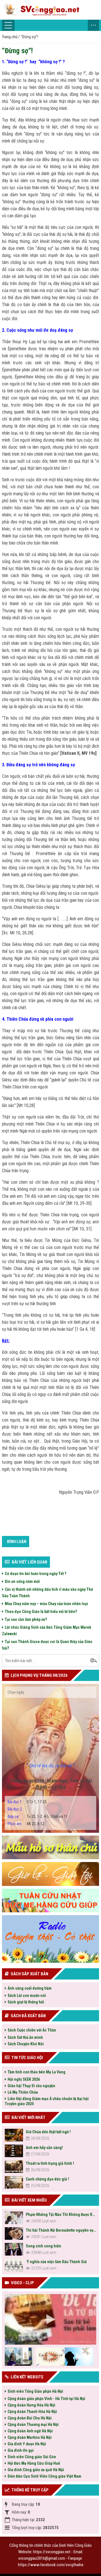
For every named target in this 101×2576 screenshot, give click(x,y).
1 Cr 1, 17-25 (27, 1802)
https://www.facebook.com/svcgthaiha (51, 2565)
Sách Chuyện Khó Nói (26, 2044)
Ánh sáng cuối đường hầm (30, 1988)
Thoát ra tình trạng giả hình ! (50, 2163)
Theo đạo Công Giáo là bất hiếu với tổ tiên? (41, 1612)
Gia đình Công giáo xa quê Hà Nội (36, 2470)
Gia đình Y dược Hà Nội (27, 2444)
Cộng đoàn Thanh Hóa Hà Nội (32, 2412)
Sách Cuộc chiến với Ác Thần (32, 2030)
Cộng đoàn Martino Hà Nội (30, 2437)
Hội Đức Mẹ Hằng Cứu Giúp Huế (34, 2463)
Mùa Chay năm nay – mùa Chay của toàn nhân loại (46, 1604)
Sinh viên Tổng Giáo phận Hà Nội (35, 2391)
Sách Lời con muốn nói (27, 1996)
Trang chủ (10, 37)
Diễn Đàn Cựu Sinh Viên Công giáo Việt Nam (44, 2476)
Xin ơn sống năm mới (22, 1581)
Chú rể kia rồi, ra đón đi (50, 1765)
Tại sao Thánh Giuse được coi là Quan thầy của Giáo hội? (47, 1645)
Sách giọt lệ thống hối (26, 2002)
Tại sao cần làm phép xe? (26, 1619)
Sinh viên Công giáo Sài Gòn (32, 2457)
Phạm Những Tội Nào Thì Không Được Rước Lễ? (61, 2215)
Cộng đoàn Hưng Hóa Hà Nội (31, 2405)
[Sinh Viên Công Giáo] (50, 10)
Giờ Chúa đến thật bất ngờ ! (48, 2132)
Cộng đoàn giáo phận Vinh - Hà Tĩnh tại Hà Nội (46, 2399)
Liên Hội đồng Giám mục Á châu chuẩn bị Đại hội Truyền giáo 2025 (47, 2101)
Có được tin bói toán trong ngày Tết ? (35, 1574)
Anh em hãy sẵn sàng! (44, 2148)
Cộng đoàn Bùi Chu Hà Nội (30, 2418)
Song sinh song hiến (43, 2246)
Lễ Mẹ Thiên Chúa (23, 2092)
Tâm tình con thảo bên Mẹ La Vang (36, 2072)
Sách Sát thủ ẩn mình (25, 2037)
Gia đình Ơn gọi (21, 2450)
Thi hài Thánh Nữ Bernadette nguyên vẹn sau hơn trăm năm (61, 2230)
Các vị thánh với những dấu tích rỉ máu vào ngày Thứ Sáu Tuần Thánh (48, 1593)
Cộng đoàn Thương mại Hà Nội (33, 2424)
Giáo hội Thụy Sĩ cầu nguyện (31, 2086)
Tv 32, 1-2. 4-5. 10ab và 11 (38, 1816)
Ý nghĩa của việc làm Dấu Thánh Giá (56, 2262)
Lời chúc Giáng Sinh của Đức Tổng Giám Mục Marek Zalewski (47, 1631)
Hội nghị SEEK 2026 (24, 2079)
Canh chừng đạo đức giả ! (47, 2179)
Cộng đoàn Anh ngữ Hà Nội (30, 2431)
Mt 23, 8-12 (26, 1824)
